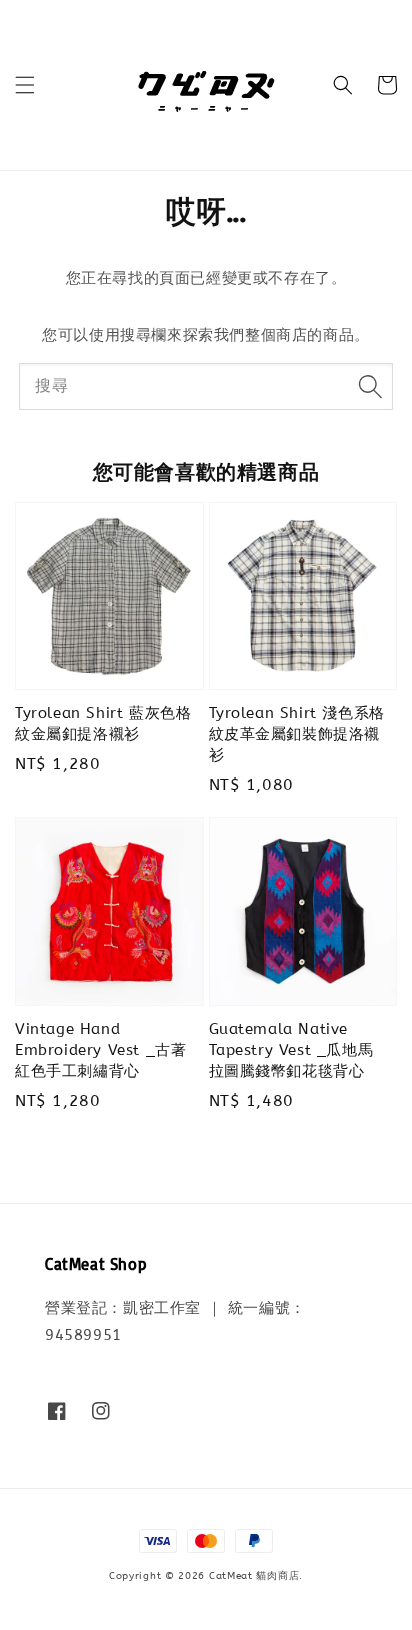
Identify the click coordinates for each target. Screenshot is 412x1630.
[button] (25, 85)
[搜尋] (370, 386)
